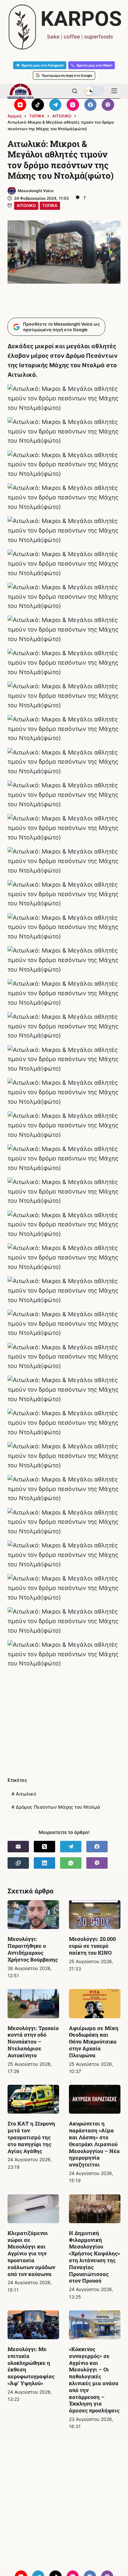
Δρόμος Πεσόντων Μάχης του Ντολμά (56, 1807)
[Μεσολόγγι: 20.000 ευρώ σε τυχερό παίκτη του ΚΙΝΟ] (95, 1915)
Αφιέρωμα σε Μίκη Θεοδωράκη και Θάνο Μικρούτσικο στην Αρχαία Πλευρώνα (94, 2042)
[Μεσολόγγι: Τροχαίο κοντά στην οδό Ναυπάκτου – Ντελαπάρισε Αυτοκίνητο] (33, 2003)
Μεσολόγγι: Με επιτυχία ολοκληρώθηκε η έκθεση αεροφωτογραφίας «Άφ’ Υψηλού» (31, 2366)
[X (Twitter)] (44, 1847)
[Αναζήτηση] (75, 91)
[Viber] (108, 105)
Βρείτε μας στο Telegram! (43, 65)
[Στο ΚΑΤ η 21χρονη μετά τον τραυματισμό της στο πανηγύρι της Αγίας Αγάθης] (33, 2099)
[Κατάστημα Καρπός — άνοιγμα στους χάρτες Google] (64, 27)
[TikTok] (38, 105)
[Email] (18, 1847)
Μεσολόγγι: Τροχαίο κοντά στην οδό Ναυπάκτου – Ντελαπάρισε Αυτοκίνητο (33, 2042)
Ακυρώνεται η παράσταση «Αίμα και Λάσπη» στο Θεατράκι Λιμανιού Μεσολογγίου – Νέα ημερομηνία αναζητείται (94, 2144)
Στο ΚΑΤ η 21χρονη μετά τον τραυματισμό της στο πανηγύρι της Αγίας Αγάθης (31, 2137)
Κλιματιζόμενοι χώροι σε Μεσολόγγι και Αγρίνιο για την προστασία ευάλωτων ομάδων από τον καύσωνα (31, 2253)
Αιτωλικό (24, 1794)
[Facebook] (91, 105)
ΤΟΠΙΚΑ (50, 205)
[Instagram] (73, 105)
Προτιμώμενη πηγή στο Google (67, 75)
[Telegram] (55, 105)
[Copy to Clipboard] (18, 1863)
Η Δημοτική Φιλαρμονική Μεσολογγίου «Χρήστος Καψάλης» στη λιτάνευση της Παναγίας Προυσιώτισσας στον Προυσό (95, 2257)
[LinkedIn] (44, 1863)
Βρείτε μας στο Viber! (95, 65)
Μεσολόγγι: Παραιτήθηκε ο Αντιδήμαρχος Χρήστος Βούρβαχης (33, 1949)
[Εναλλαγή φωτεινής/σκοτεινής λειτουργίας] (94, 91)
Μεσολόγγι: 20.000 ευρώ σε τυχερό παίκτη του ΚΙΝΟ (92, 1946)
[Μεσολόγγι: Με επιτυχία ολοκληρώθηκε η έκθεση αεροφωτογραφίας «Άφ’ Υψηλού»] (33, 2325)
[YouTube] (20, 105)
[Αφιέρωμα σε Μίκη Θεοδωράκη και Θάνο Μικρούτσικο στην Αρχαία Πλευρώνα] (95, 2003)
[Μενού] (114, 91)
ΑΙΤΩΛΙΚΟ (26, 205)
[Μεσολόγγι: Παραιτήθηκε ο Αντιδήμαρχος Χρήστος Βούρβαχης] (33, 1915)
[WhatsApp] (71, 1863)
